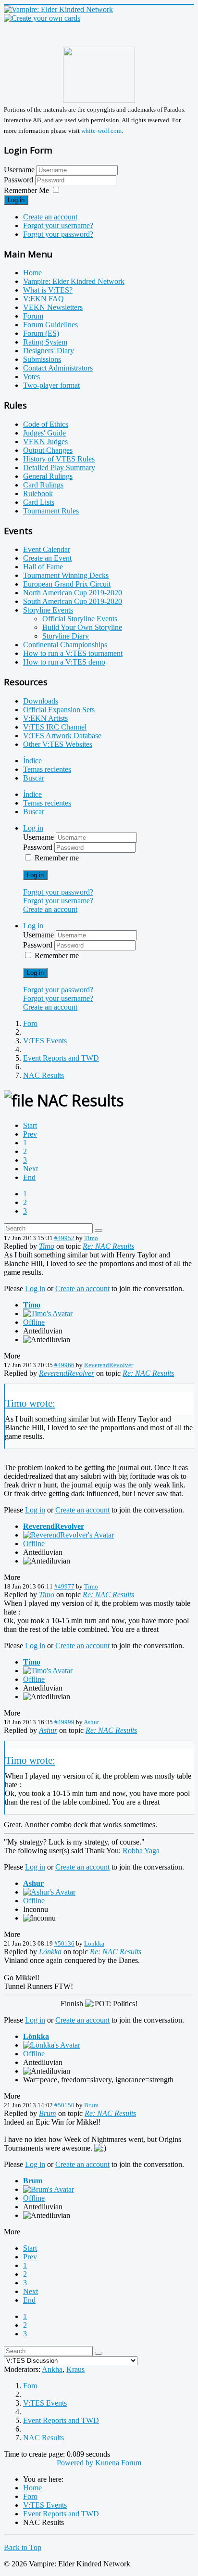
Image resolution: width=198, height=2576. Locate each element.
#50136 (64, 1943)
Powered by (75, 2463)
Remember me (57, 858)
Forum (33, 316)
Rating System (45, 342)
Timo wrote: (30, 1403)
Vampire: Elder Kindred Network (74, 281)
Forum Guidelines (50, 325)
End (29, 1177)
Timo (91, 1238)
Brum (91, 2105)
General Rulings (48, 476)
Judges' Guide (44, 433)
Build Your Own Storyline (82, 627)
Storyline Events (48, 610)
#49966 (64, 1365)
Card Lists (39, 502)
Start (30, 1125)
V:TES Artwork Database (62, 736)
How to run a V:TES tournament (73, 653)
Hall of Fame (43, 567)
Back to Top (23, 2547)
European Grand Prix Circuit (67, 584)
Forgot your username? (58, 225)
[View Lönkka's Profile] (52, 2045)
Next (31, 1169)
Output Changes (48, 450)
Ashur (91, 1722)
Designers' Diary (49, 351)
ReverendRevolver (109, 1365)
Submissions (42, 359)
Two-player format (51, 385)
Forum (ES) (41, 333)
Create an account (50, 217)
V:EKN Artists (45, 718)
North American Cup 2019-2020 (73, 593)
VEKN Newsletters (53, 307)
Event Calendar (47, 549)
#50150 (64, 2105)
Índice (32, 761)
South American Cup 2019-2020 (73, 601)
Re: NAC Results (108, 1246)
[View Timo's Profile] (48, 1314)
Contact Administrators (58, 368)
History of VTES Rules (59, 459)
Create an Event (47, 558)
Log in (16, 200)
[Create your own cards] (42, 18)
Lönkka (94, 1943)
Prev (30, 1134)
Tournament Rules (51, 511)
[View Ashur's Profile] (49, 1892)
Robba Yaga (141, 1851)
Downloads (41, 701)
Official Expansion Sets (59, 710)
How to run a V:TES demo (64, 662)
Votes (31, 377)
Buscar (34, 778)
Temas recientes (47, 769)
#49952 (64, 1238)
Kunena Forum (118, 2463)
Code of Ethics (46, 424)
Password (19, 180)
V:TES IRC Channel (55, 727)
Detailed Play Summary (59, 468)
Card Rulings (43, 485)
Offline (34, 1322)
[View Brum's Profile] (49, 2189)
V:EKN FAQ (43, 299)
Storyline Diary (66, 636)
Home (32, 273)
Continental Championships (65, 645)
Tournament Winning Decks (66, 575)
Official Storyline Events (80, 619)
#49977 (64, 1586)
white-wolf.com (101, 131)
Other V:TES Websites (58, 744)
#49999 (64, 1722)
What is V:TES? (48, 290)
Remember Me (26, 190)
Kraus (75, 2369)
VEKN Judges (45, 442)
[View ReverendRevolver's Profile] (68, 1535)
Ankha (52, 2369)
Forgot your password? (58, 234)
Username (19, 170)
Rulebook (38, 493)
